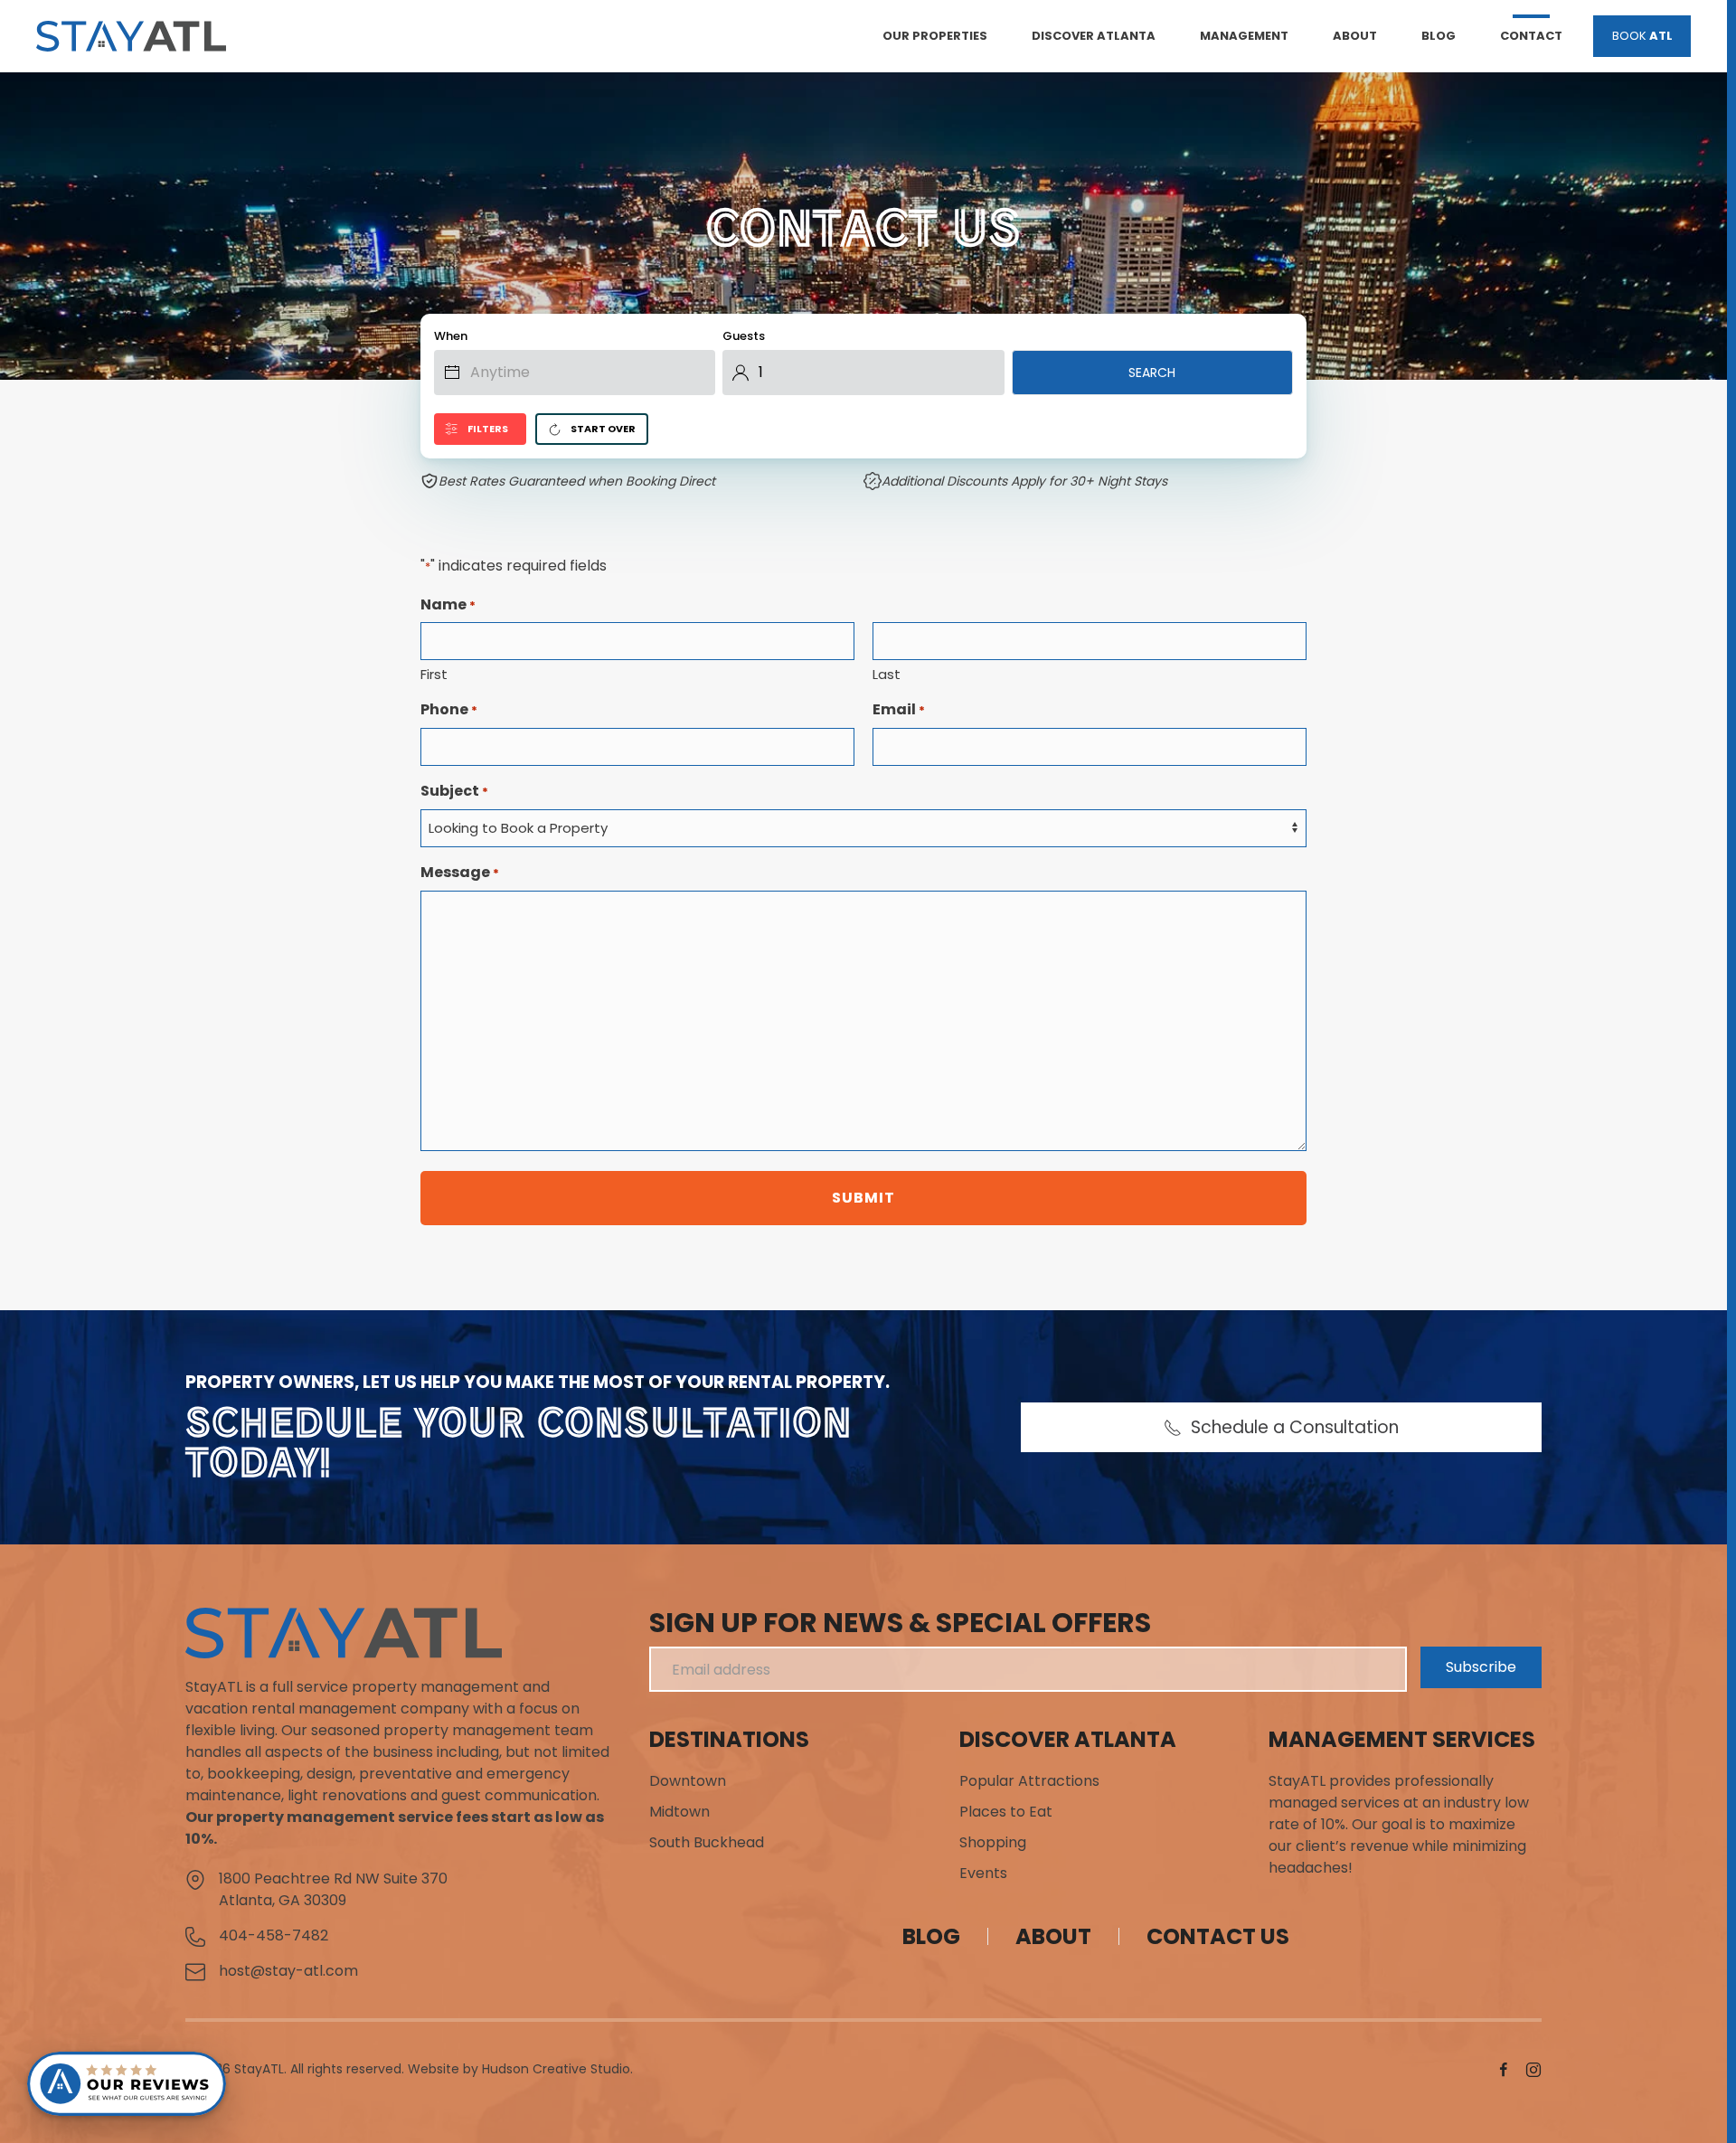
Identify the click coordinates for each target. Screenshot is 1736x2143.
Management (1244, 36)
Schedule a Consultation (1295, 1427)
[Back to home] (131, 36)
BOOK (1642, 36)
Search (1152, 373)
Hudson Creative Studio (556, 2069)
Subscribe (1481, 1667)
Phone (449, 709)
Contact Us (1218, 1936)
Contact (1531, 36)
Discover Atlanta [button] (1094, 36)
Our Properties (935, 36)
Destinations (729, 1739)
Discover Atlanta (1068, 1739)
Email (899, 709)
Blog (1439, 36)
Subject (454, 791)
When (451, 336)
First (434, 674)
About (1355, 36)
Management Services (1402, 1739)
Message (460, 872)
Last (887, 674)
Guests (744, 336)
